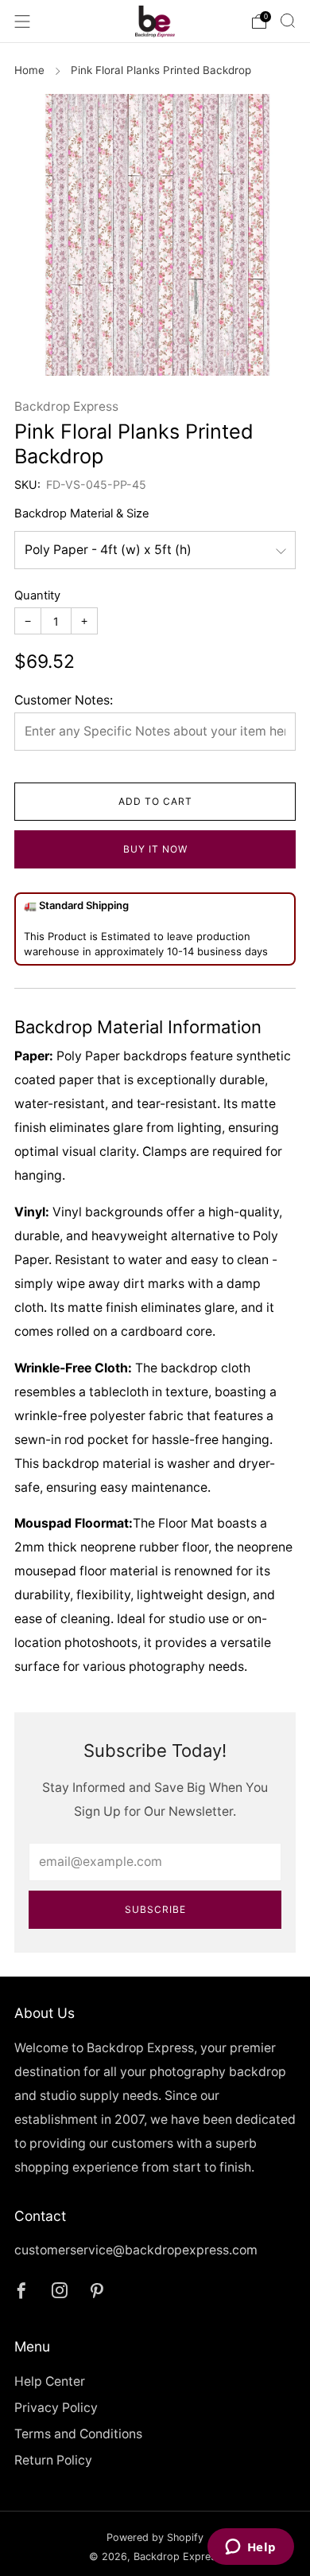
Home (29, 70)
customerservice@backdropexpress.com (136, 2250)
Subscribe (155, 1909)
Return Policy (53, 2460)
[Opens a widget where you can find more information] (250, 2548)
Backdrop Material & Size (82, 513)
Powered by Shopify (155, 2537)
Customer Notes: (64, 700)
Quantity (37, 595)
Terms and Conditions (78, 2434)
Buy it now (155, 849)
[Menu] (22, 21)
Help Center (50, 2381)
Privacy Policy (56, 2408)
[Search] (288, 21)
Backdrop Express (66, 406)
